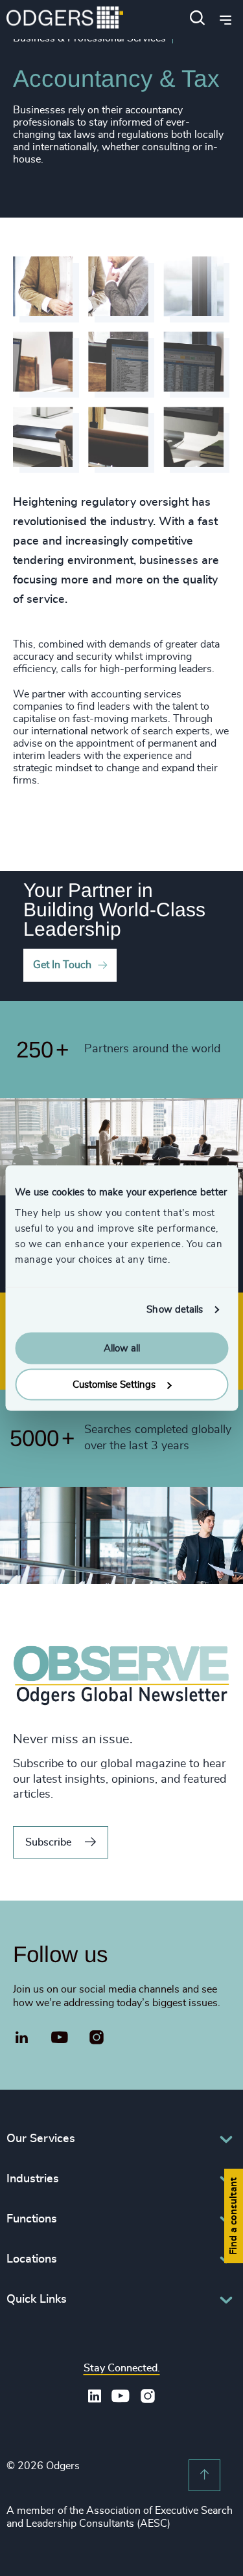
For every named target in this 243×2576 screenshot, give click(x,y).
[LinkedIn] (22, 2039)
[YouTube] (60, 2038)
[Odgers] (65, 19)
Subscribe (48, 1842)
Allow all (122, 1348)
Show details (175, 1310)
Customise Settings (114, 1385)
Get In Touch (62, 965)
